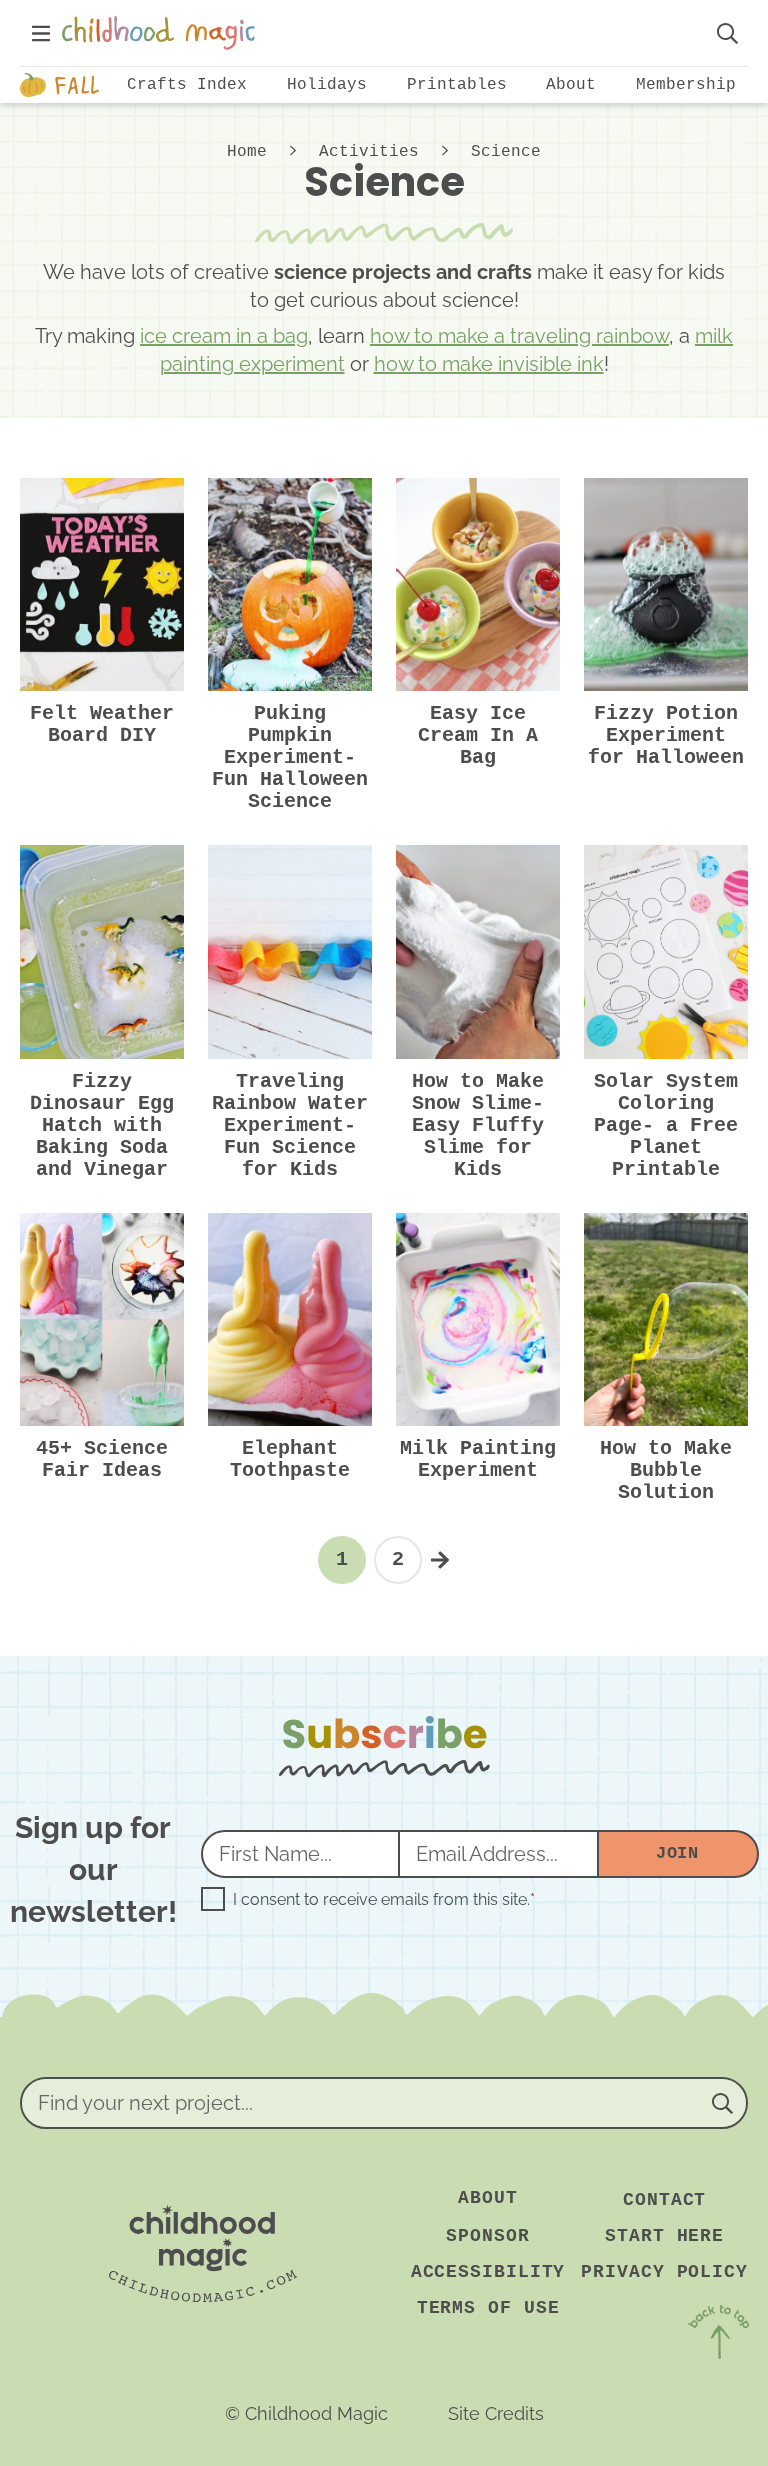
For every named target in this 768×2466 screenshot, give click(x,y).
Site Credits (496, 2413)
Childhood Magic (378, 33)
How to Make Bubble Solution (666, 1470)
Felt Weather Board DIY (102, 724)
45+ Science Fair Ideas (102, 1459)
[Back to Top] (718, 2335)
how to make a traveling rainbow (519, 336)
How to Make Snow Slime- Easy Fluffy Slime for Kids (478, 1125)
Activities (369, 152)
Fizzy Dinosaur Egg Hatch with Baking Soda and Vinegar (102, 1125)
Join (677, 1853)
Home (247, 152)
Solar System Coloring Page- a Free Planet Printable (666, 1125)
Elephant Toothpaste (290, 1459)
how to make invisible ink (489, 364)
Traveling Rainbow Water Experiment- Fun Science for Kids (290, 1125)
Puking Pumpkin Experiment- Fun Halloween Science (290, 757)
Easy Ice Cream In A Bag (478, 735)
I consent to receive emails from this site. (384, 1900)
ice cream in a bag (224, 336)
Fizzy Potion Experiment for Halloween (666, 735)
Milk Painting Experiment (478, 1459)
